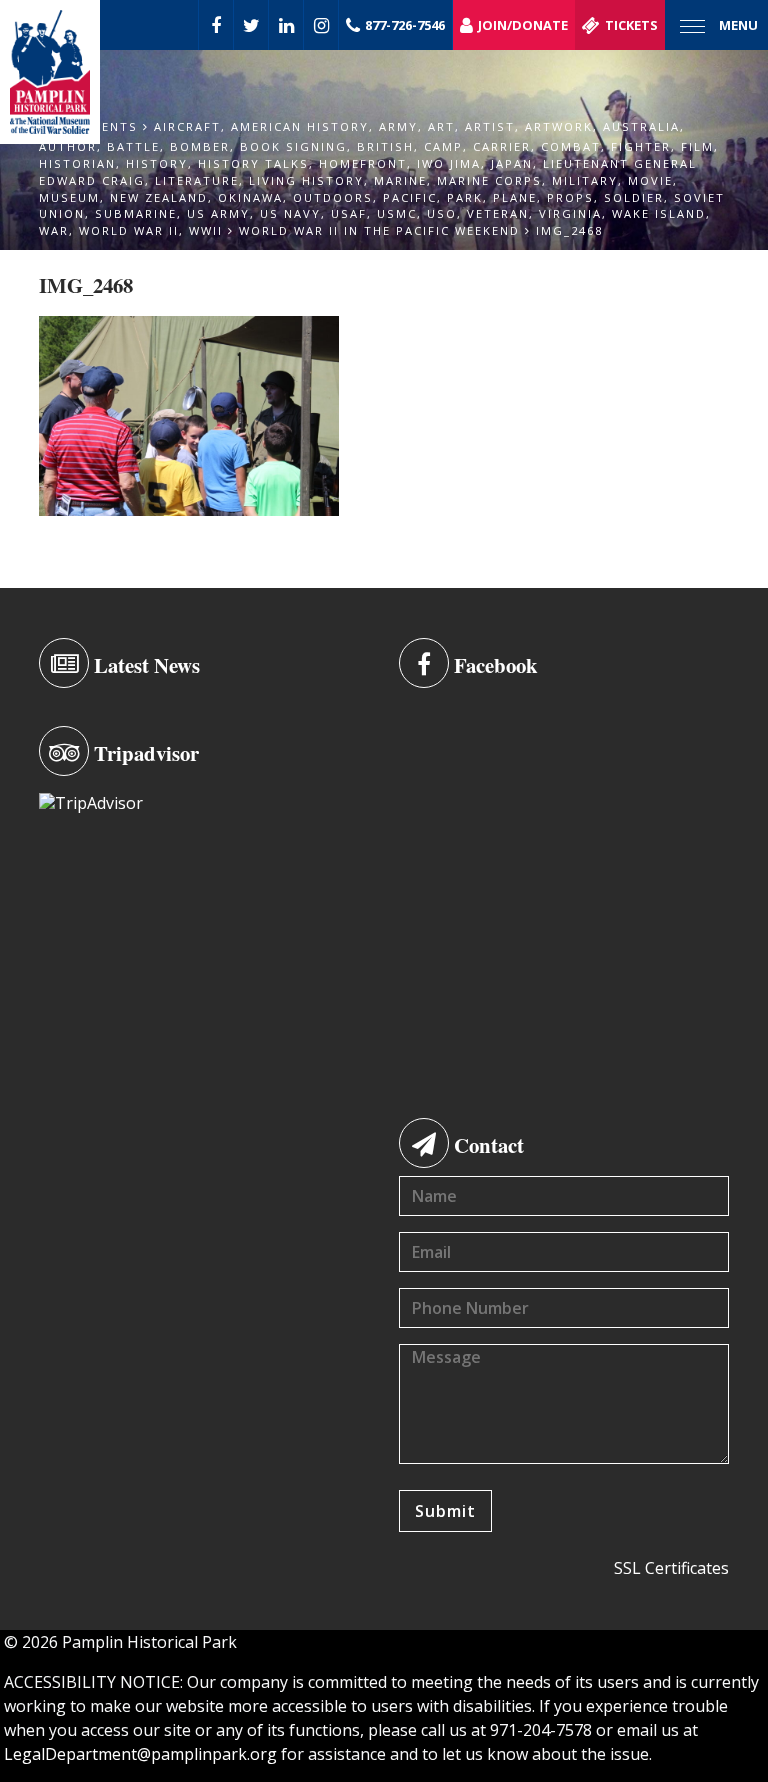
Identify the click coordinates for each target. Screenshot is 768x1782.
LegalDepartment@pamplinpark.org (140, 1754)
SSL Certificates (671, 1568)
